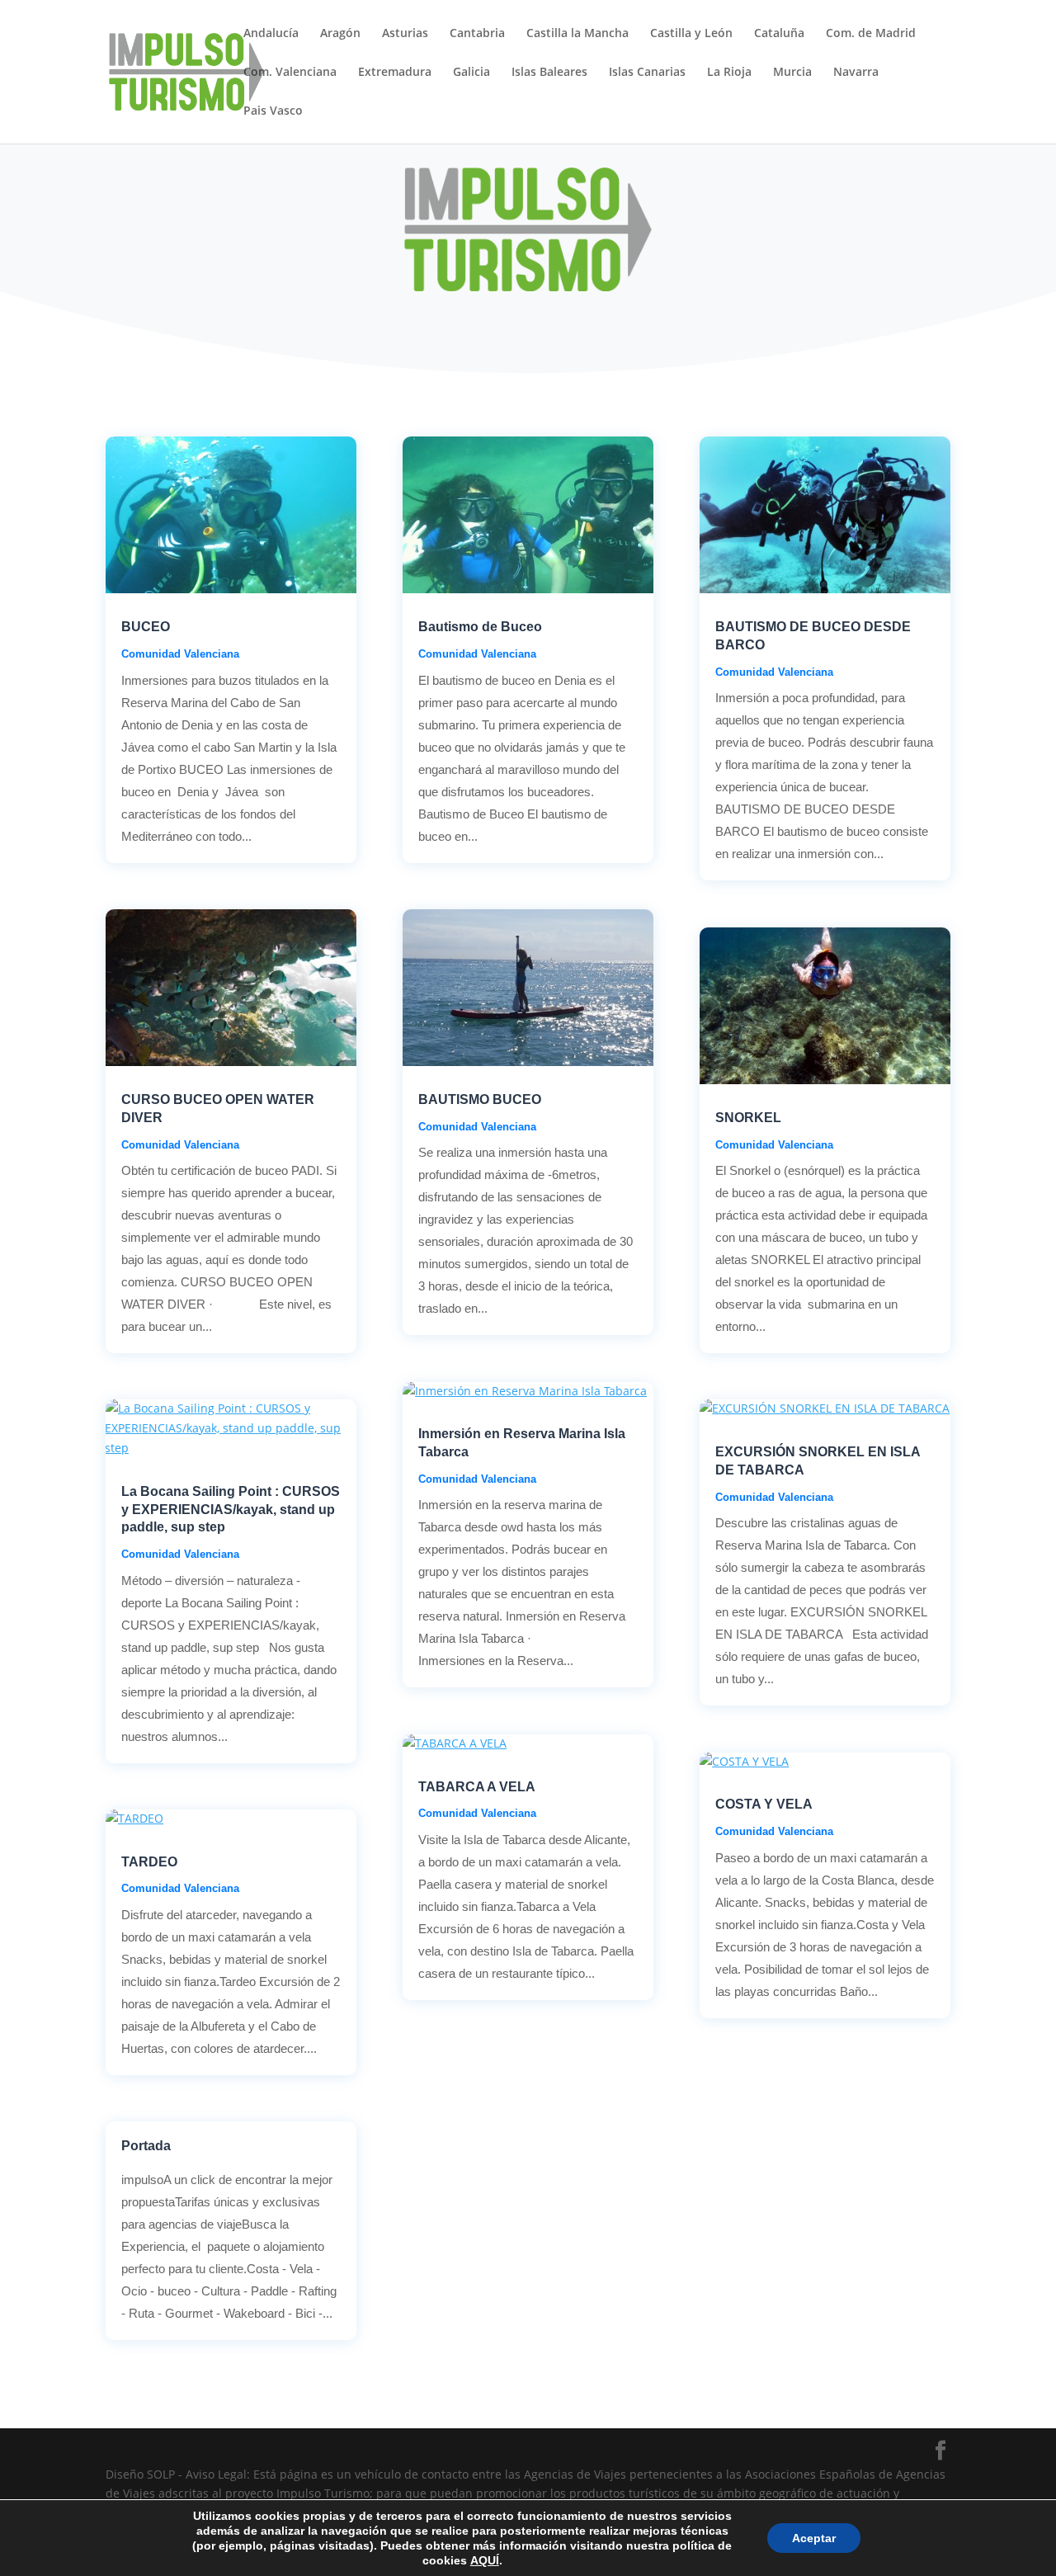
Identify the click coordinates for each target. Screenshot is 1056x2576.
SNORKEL (748, 1118)
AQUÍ (485, 2560)
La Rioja (729, 73)
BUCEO (146, 627)
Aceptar (814, 2538)
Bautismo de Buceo (480, 627)
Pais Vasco (273, 111)
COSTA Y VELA (764, 1804)
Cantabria (477, 34)
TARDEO (149, 1862)
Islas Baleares (549, 73)
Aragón (340, 34)
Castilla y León (691, 34)
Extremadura (395, 73)
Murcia (792, 73)
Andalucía (271, 34)
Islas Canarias (647, 73)
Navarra (856, 73)
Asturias (405, 34)
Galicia (471, 73)
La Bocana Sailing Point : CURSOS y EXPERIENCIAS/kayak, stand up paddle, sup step (231, 1510)
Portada (146, 2146)
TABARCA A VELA (477, 1787)
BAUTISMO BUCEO (480, 1099)
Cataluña (779, 34)
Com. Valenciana (290, 73)
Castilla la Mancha (577, 34)
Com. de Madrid (871, 34)
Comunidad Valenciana (180, 654)
